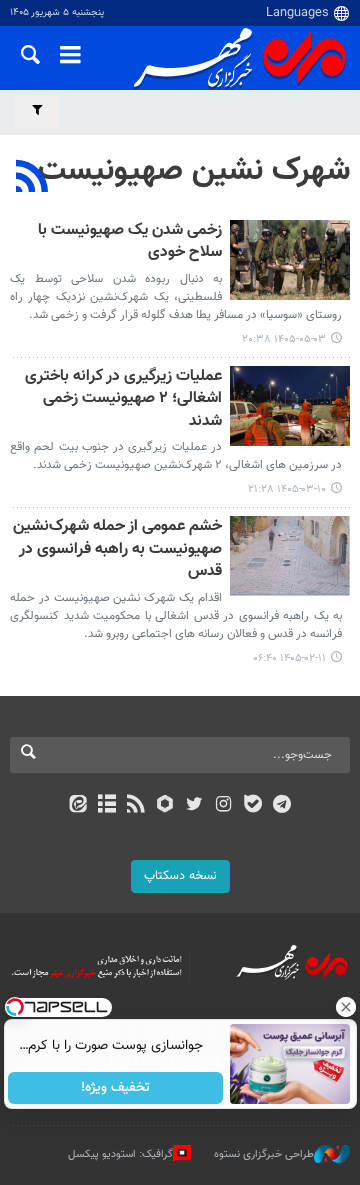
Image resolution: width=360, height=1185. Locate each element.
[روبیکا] (165, 806)
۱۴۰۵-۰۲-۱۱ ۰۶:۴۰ (289, 658)
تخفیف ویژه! (115, 1088)
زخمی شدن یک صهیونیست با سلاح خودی (130, 242)
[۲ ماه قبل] (290, 406)
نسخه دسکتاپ (180, 876)
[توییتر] (194, 806)
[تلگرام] (282, 806)
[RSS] (32, 179)
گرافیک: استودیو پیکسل (120, 1154)
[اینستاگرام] (223, 806)
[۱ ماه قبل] (290, 260)
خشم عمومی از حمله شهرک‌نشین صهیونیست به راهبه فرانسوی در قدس (117, 550)
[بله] (252, 806)
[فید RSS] (136, 806)
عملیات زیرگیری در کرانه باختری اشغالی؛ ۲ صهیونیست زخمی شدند (123, 400)
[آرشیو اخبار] (106, 806)
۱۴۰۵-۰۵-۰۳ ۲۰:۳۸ (284, 339)
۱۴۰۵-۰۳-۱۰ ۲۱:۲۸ (287, 489)
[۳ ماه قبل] (290, 556)
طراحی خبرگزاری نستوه (264, 1154)
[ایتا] (77, 806)
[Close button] (345, 1007)
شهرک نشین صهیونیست (194, 171)
